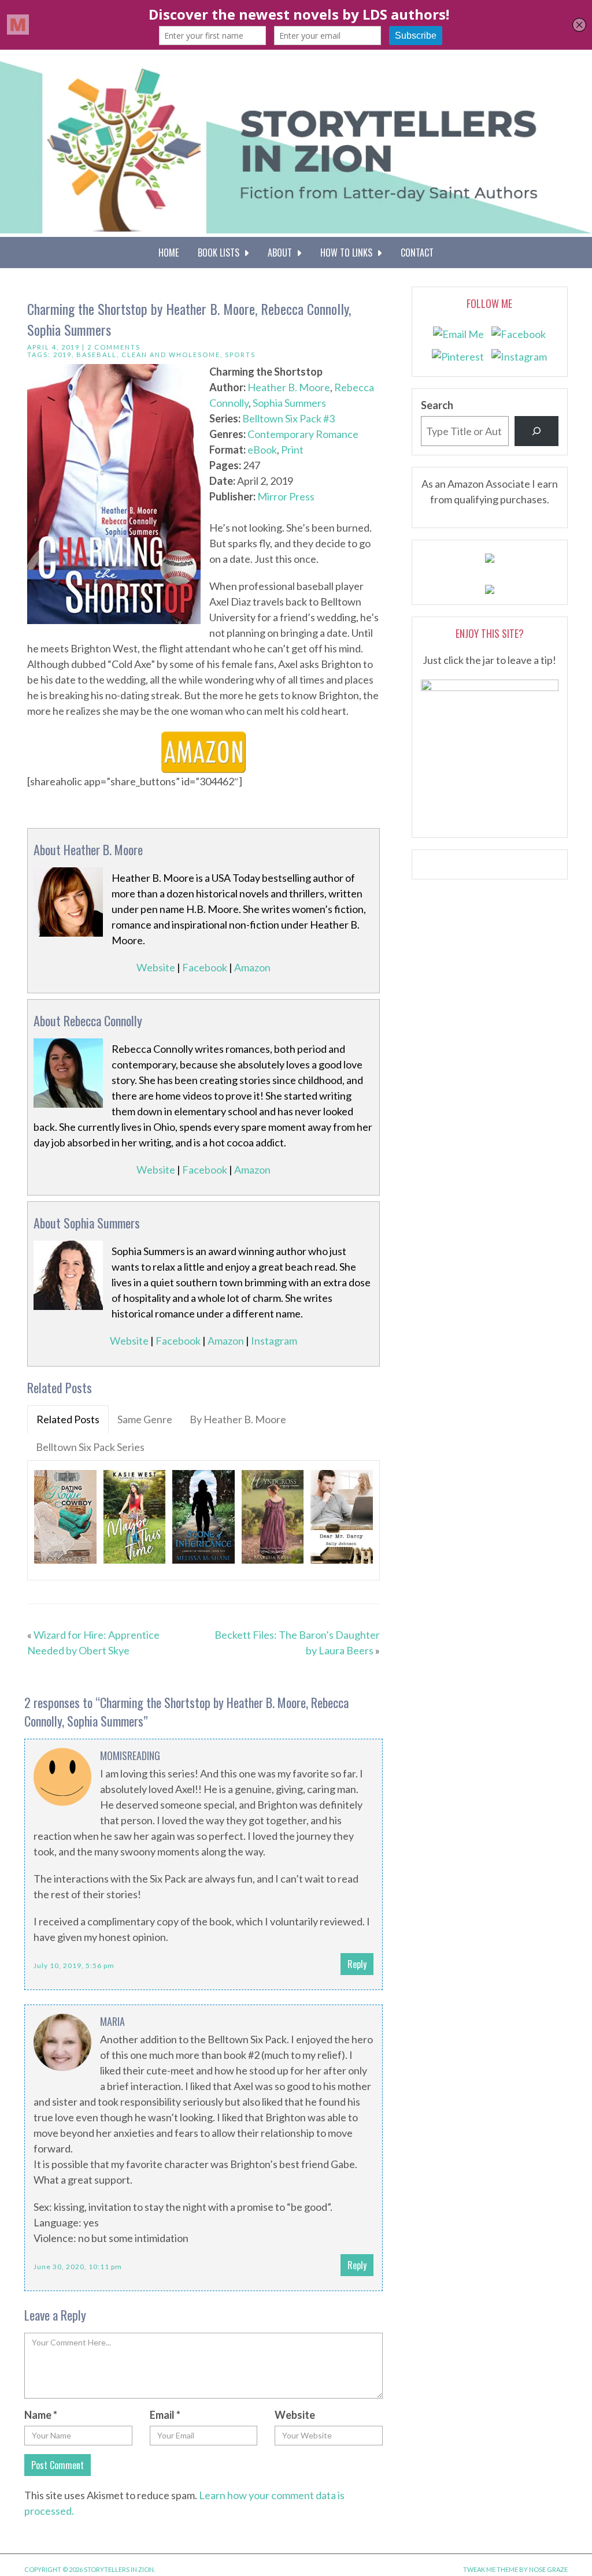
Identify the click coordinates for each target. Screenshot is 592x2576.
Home (169, 253)
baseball (97, 355)
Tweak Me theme (491, 2569)
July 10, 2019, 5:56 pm (74, 1966)
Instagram (274, 1341)
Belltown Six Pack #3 (288, 418)
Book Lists (221, 253)
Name (41, 2415)
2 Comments (114, 347)
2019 (62, 355)
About (282, 253)
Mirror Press (286, 496)
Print (292, 450)
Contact (417, 253)
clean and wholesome (171, 355)
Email (165, 2415)
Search (437, 405)
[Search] (536, 431)
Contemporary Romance (303, 434)
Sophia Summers (289, 403)
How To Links (349, 253)
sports (240, 355)
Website (156, 967)
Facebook (205, 967)
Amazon (252, 967)
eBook (262, 450)
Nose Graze (548, 2569)
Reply (357, 1964)
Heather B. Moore (289, 387)
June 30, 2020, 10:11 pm (78, 2267)
